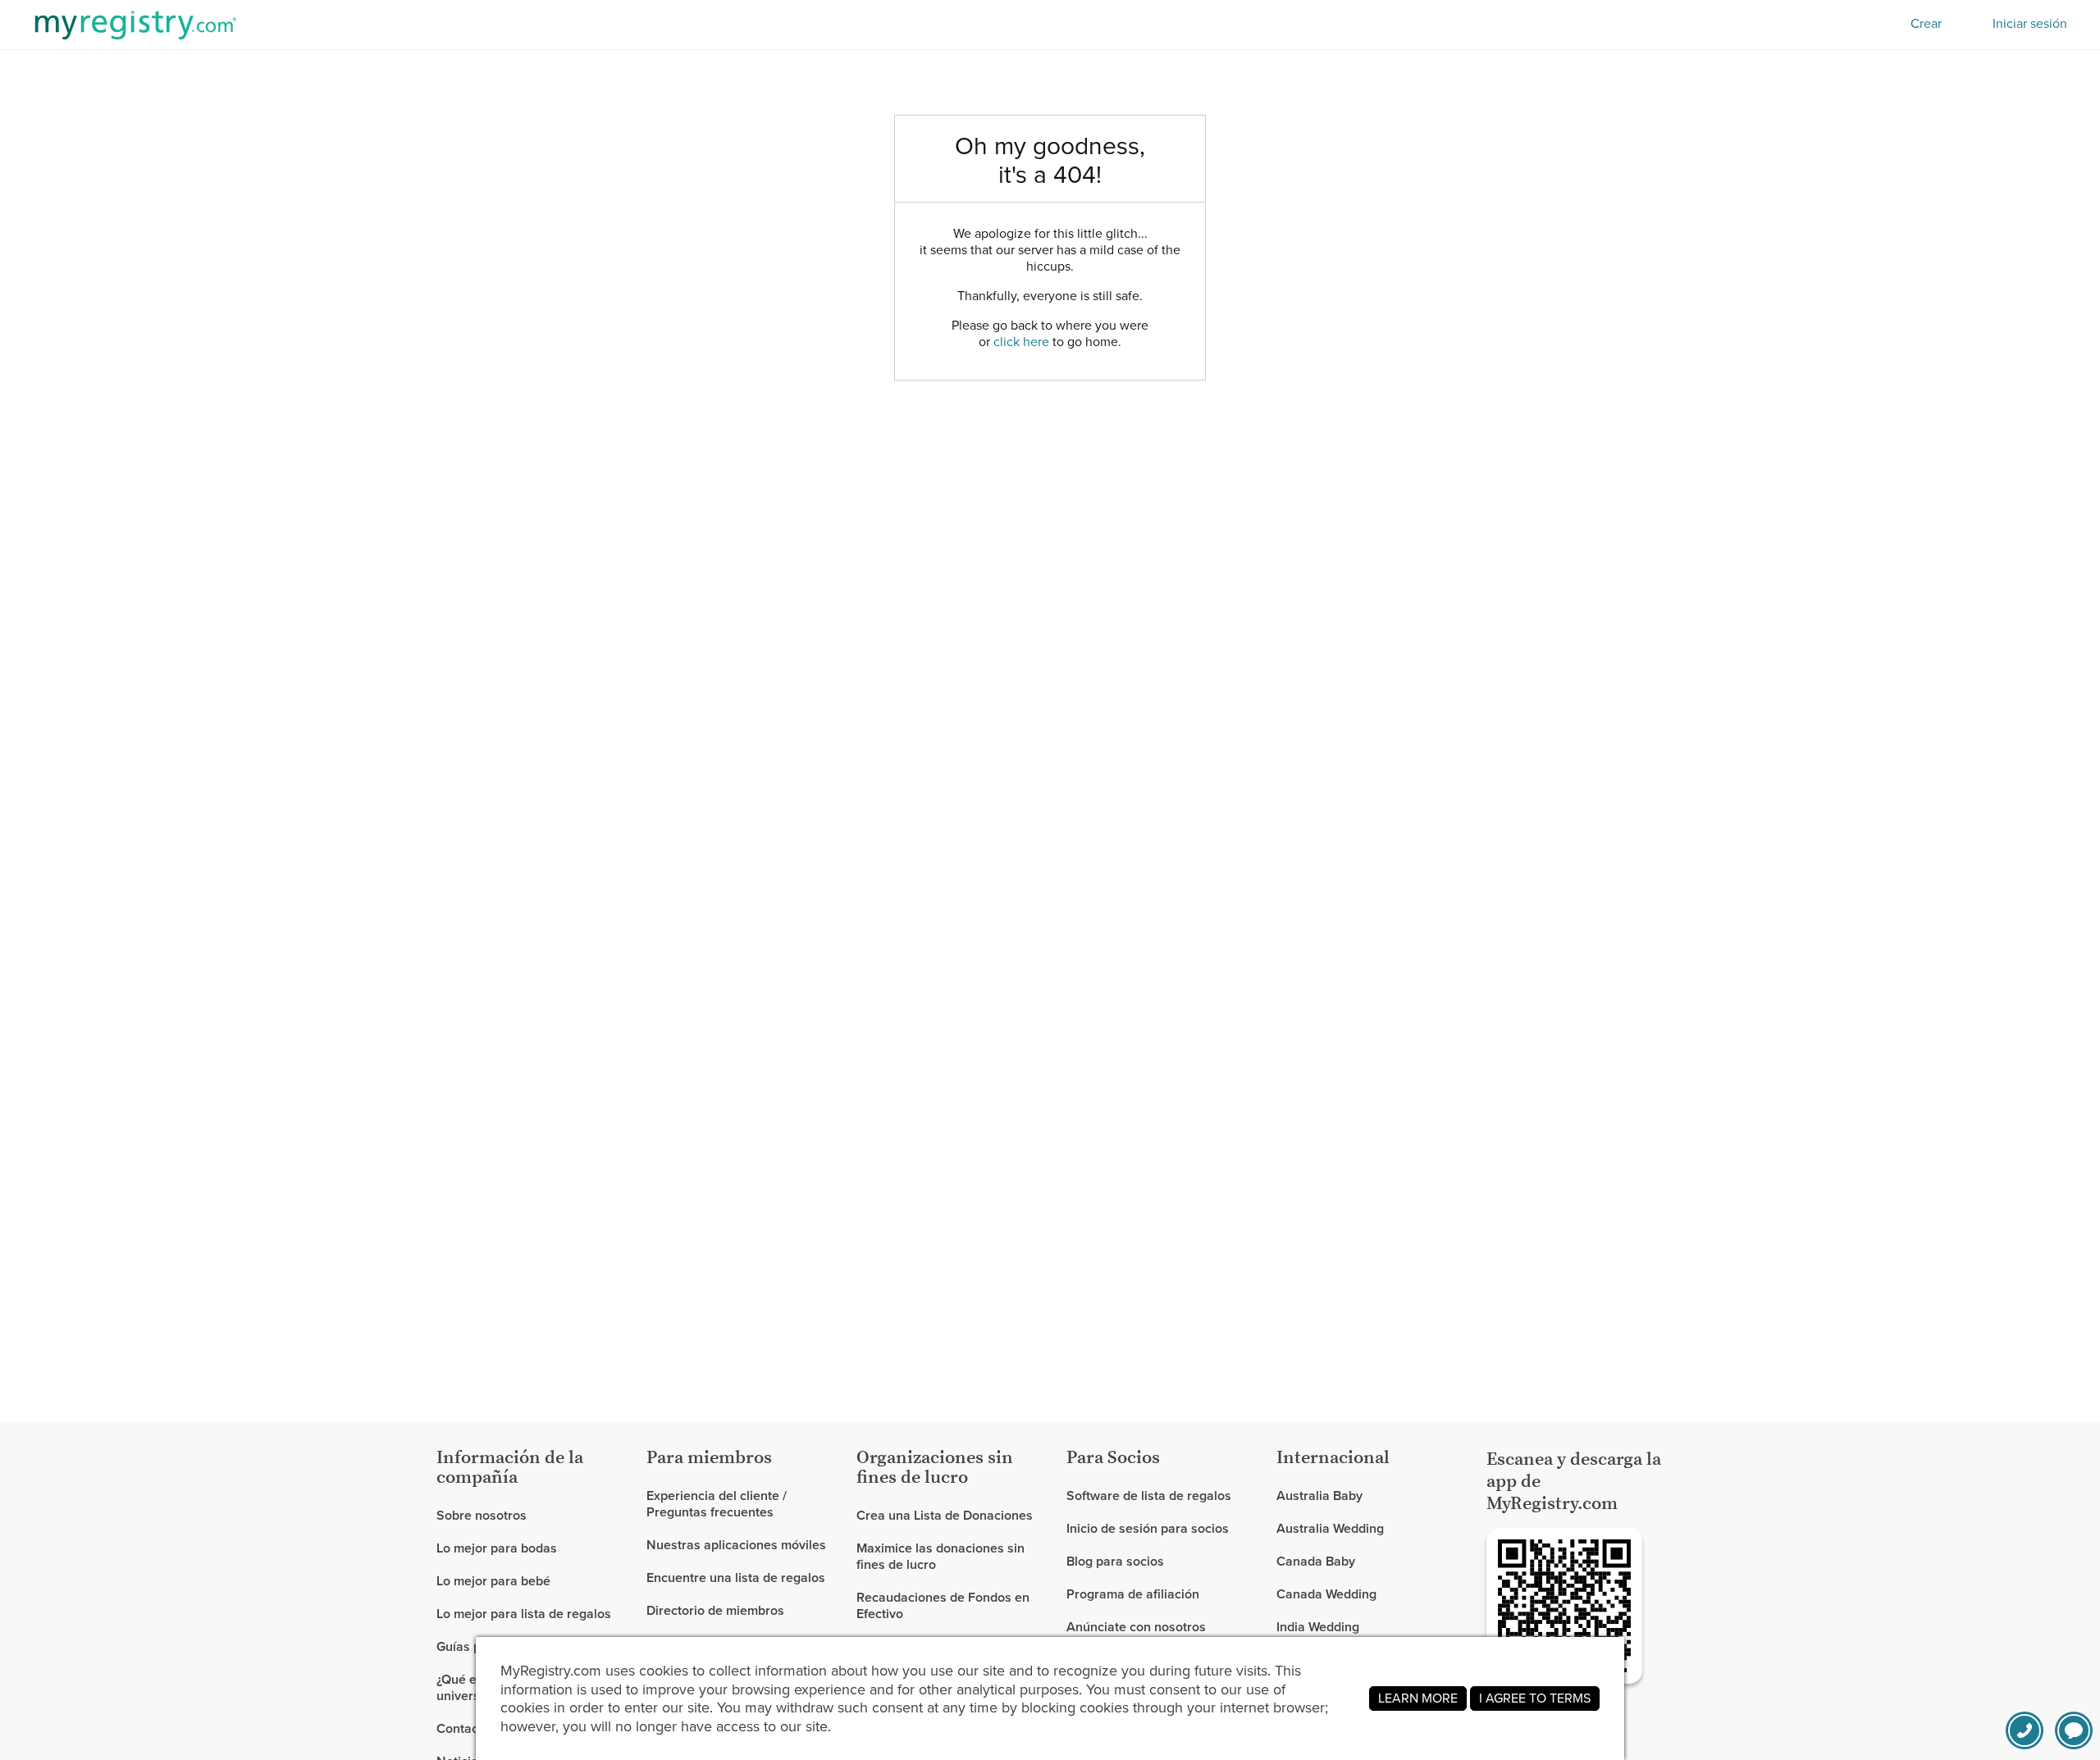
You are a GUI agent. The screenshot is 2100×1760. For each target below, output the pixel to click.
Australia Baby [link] (1319, 1496)
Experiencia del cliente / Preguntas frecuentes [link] (717, 1505)
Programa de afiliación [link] (1133, 1594)
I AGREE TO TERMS (1535, 1698)
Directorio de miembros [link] (715, 1610)
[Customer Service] (2025, 1730)
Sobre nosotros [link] (482, 1516)
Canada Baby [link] (1316, 1561)
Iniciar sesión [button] (2030, 24)
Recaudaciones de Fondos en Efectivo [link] (943, 1605)
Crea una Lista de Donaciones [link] (945, 1516)
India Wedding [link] (1318, 1627)
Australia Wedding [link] (1330, 1528)
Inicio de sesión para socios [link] (1148, 1528)
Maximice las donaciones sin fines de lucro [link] (940, 1556)
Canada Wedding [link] (1326, 1594)
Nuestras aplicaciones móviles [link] (736, 1545)
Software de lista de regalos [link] (1149, 1496)
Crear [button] (1926, 23)
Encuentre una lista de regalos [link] (736, 1578)
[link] (535, 1548)
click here (1021, 342)
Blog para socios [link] (1115, 1561)
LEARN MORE (1418, 1698)
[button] (2074, 1730)
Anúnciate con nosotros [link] (1136, 1627)
